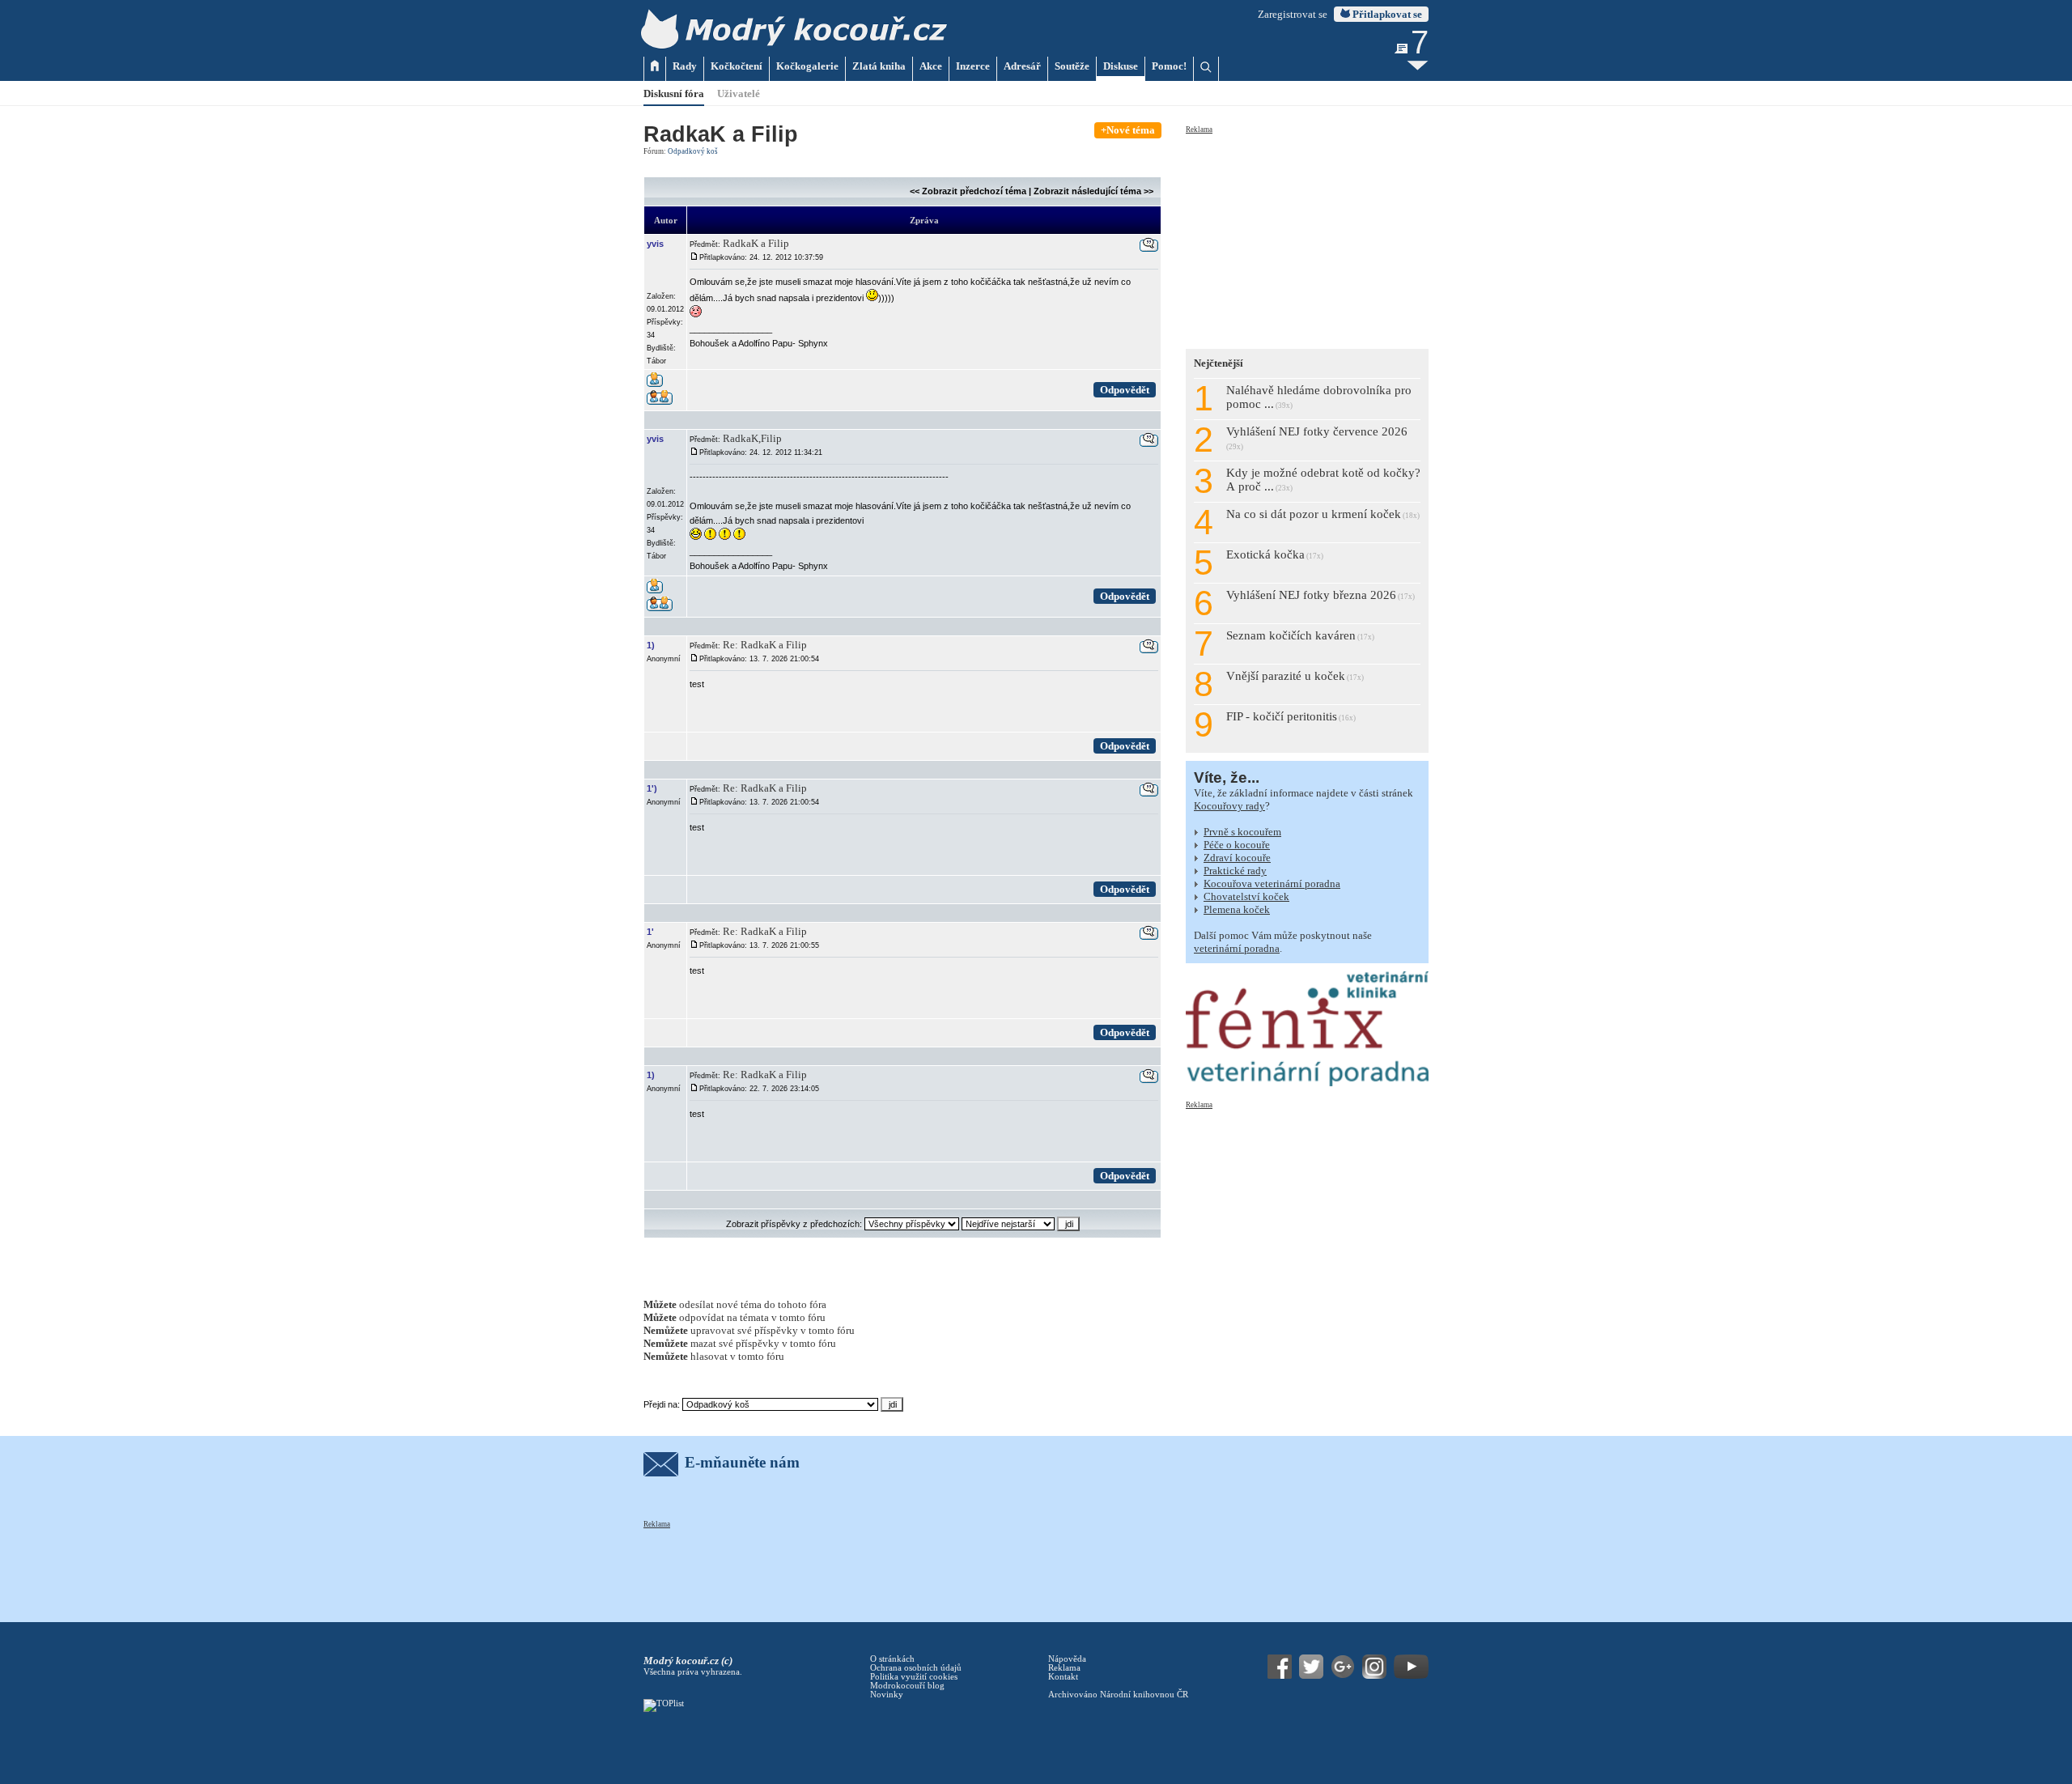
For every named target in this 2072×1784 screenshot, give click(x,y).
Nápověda (1067, 1659)
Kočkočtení (737, 66)
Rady (685, 66)
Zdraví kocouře (1237, 858)
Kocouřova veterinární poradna (1272, 884)
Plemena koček (1237, 909)
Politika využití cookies (914, 1677)
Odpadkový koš (693, 151)
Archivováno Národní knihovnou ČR (1118, 1695)
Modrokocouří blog (907, 1686)
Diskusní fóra (674, 93)
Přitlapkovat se (1386, 14)
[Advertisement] (1307, 236)
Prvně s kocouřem (1242, 832)
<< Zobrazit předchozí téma (968, 191)
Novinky (887, 1695)
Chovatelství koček (1246, 896)
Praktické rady (1235, 871)
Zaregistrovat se (1293, 14)
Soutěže (1072, 66)
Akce (931, 66)
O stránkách (892, 1659)
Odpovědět (1125, 390)
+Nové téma (1128, 130)
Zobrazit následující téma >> (1093, 191)
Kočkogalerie (807, 66)
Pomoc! (1169, 66)
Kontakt (1063, 1677)
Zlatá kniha (879, 66)
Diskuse (1121, 66)
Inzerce (973, 66)
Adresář (1022, 66)
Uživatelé (739, 93)
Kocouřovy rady (1229, 806)
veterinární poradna (1237, 948)
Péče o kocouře (1237, 845)
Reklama (1199, 130)
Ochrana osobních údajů (916, 1668)
